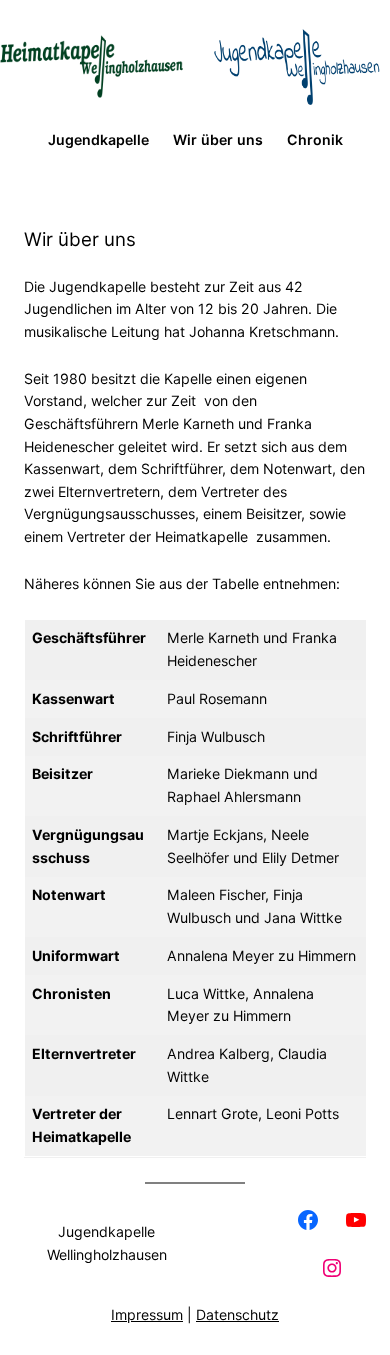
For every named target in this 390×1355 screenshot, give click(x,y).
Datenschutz (237, 1314)
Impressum (147, 1314)
